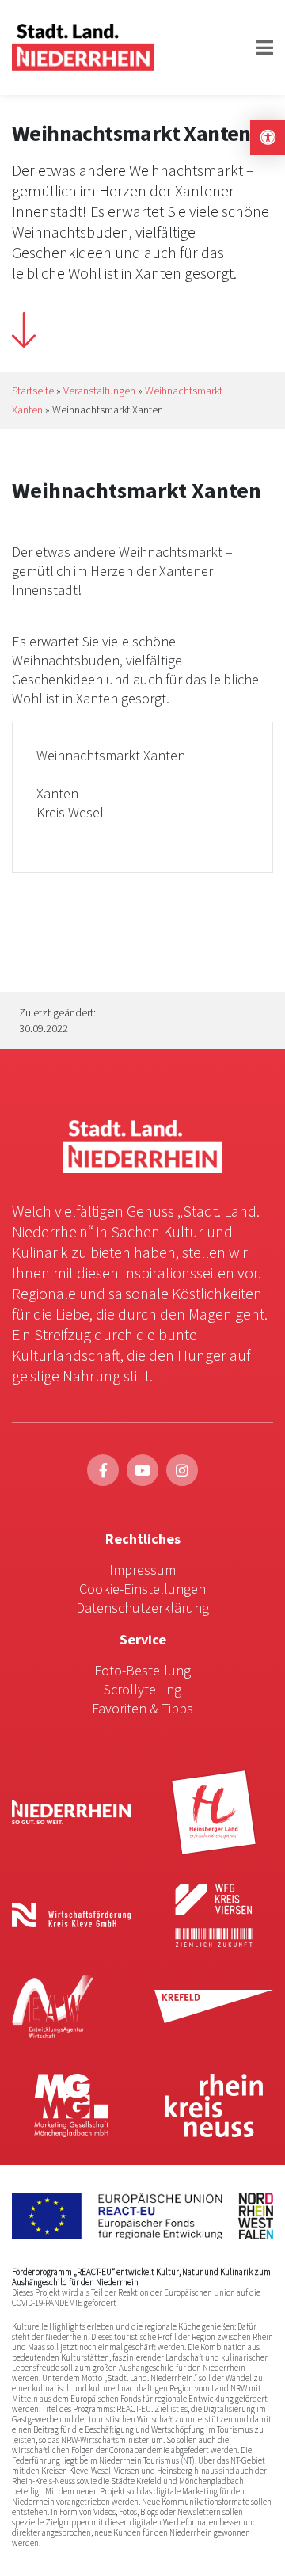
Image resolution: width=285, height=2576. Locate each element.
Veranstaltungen (99, 391)
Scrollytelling (142, 1689)
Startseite (33, 391)
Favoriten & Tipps (142, 1708)
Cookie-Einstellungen (142, 1589)
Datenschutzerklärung (142, 1608)
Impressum (142, 1570)
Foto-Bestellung (142, 1670)
